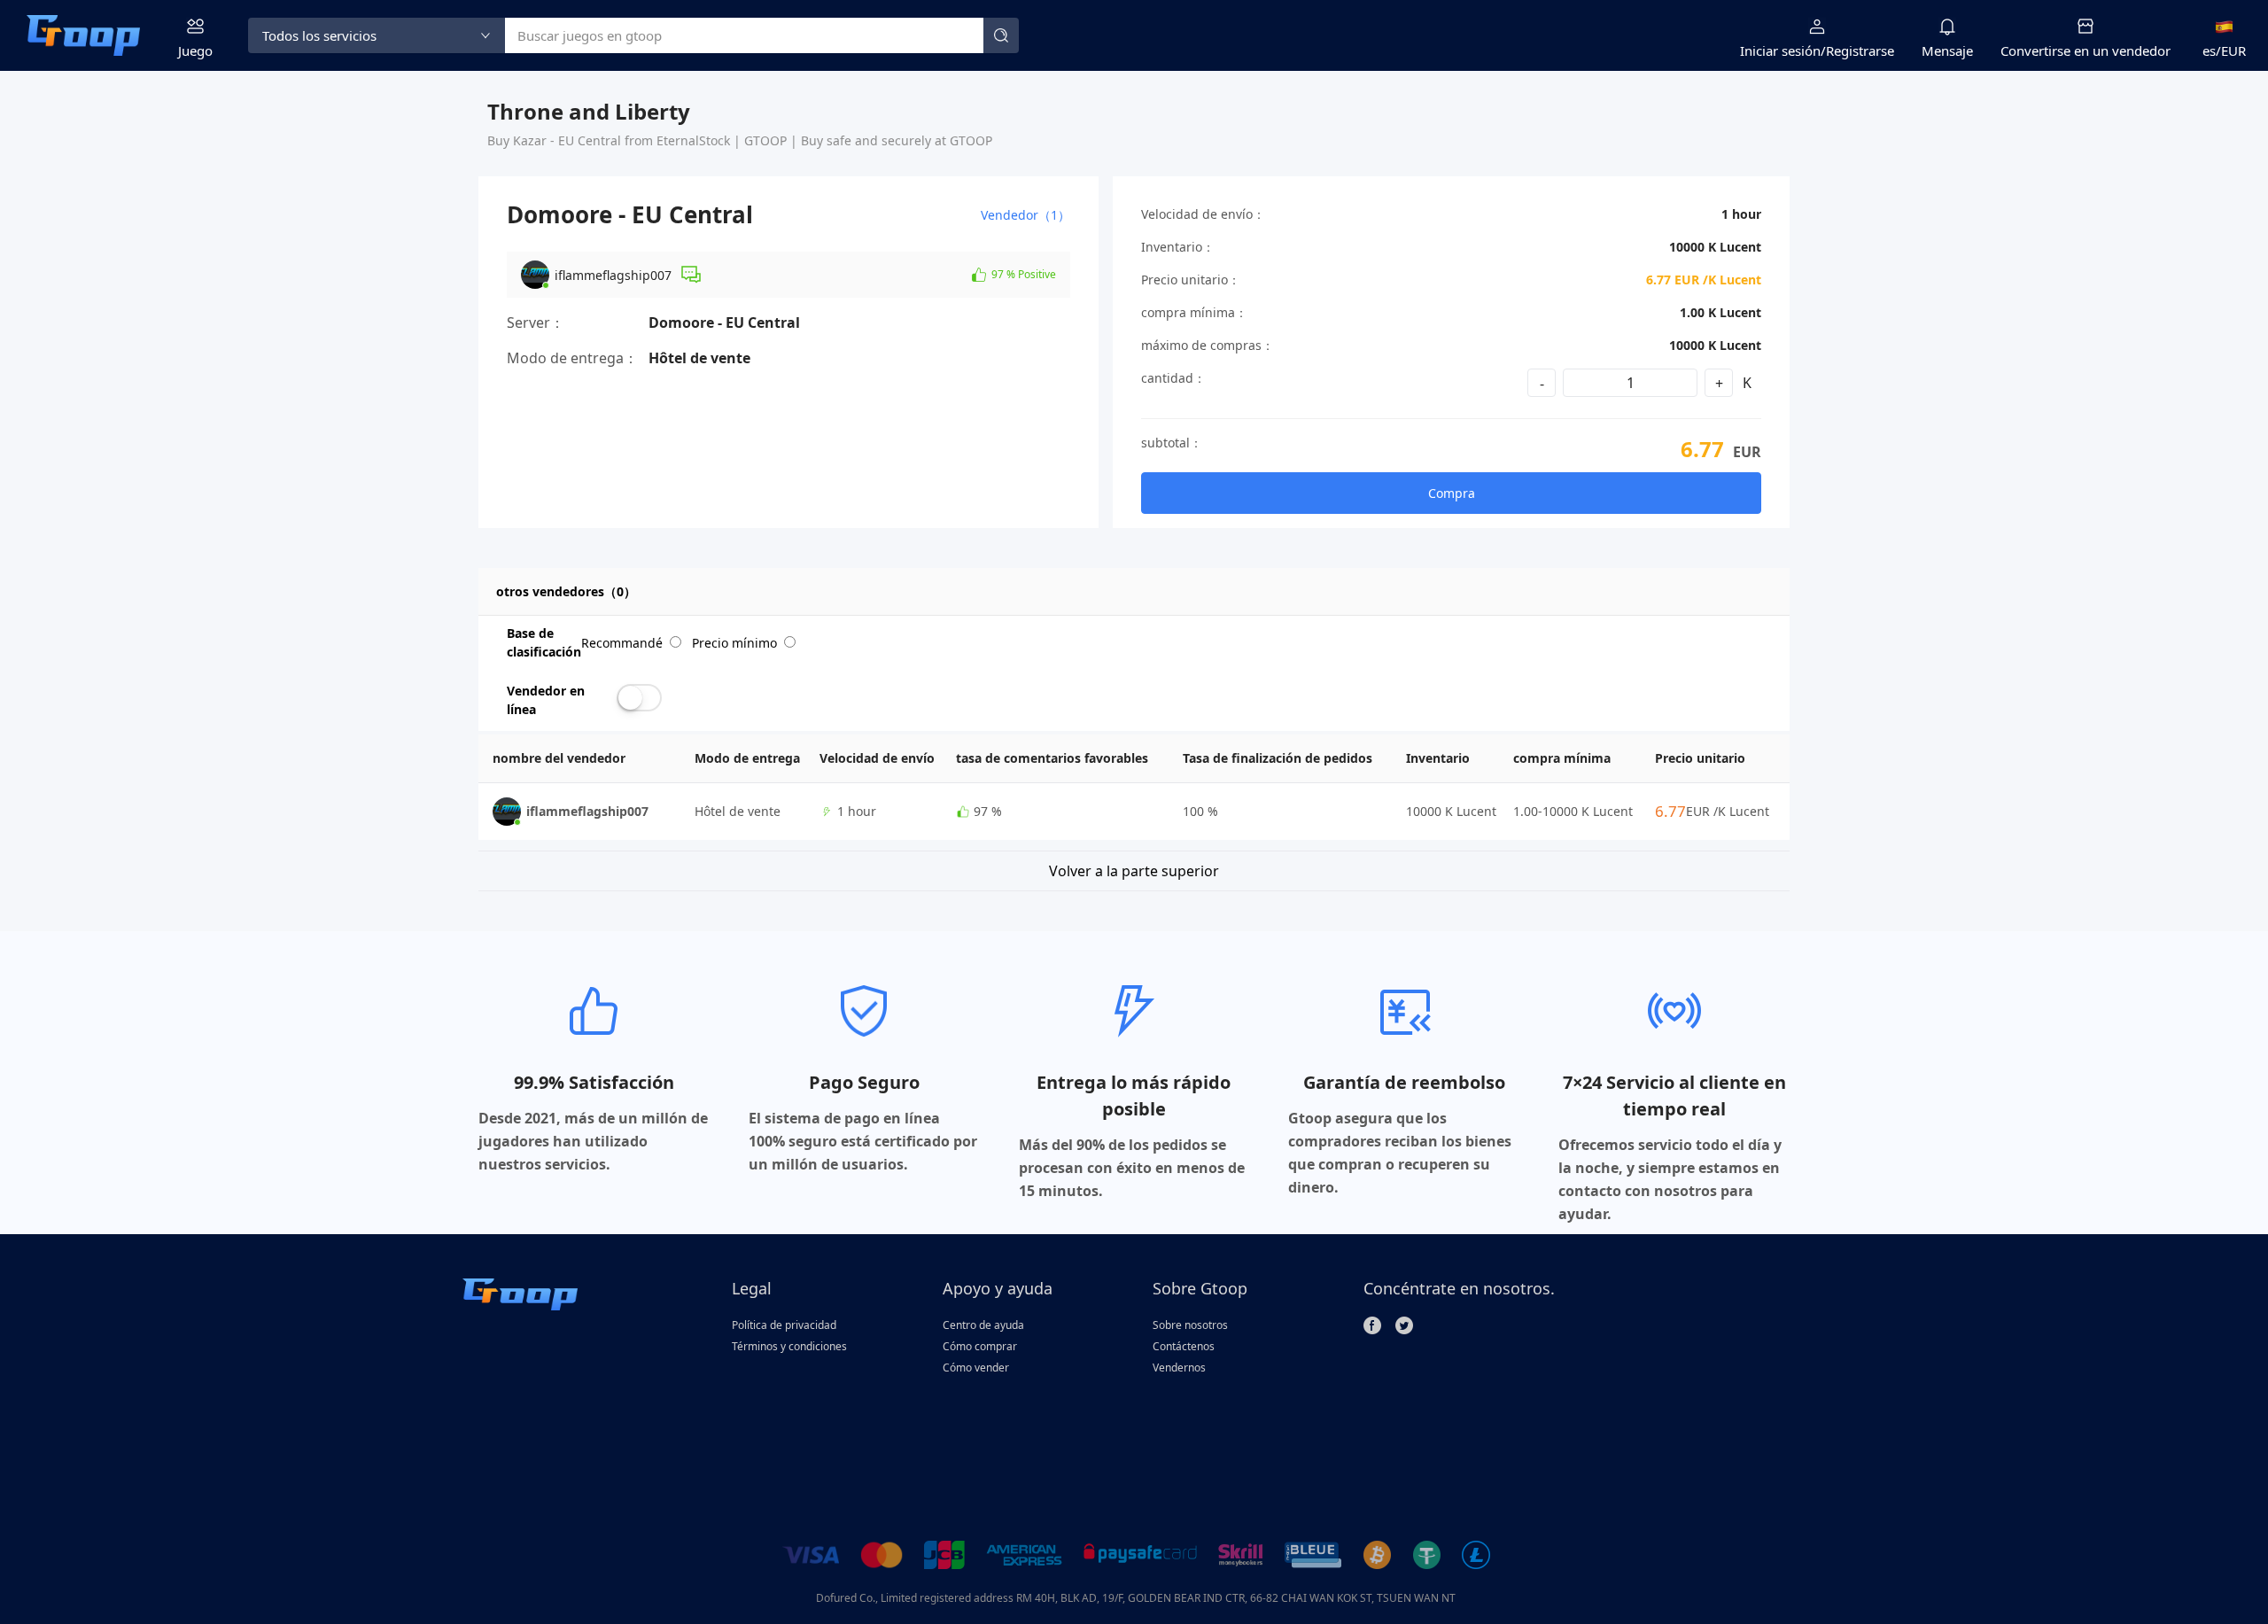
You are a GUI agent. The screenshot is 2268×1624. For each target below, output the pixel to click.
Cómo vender (976, 1368)
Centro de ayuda (983, 1325)
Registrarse (1860, 51)
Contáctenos (1184, 1346)
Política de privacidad (784, 1325)
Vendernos (1179, 1368)
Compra (1452, 493)
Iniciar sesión (1780, 51)
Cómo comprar (980, 1346)
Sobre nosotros (1190, 1325)
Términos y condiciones (789, 1346)
